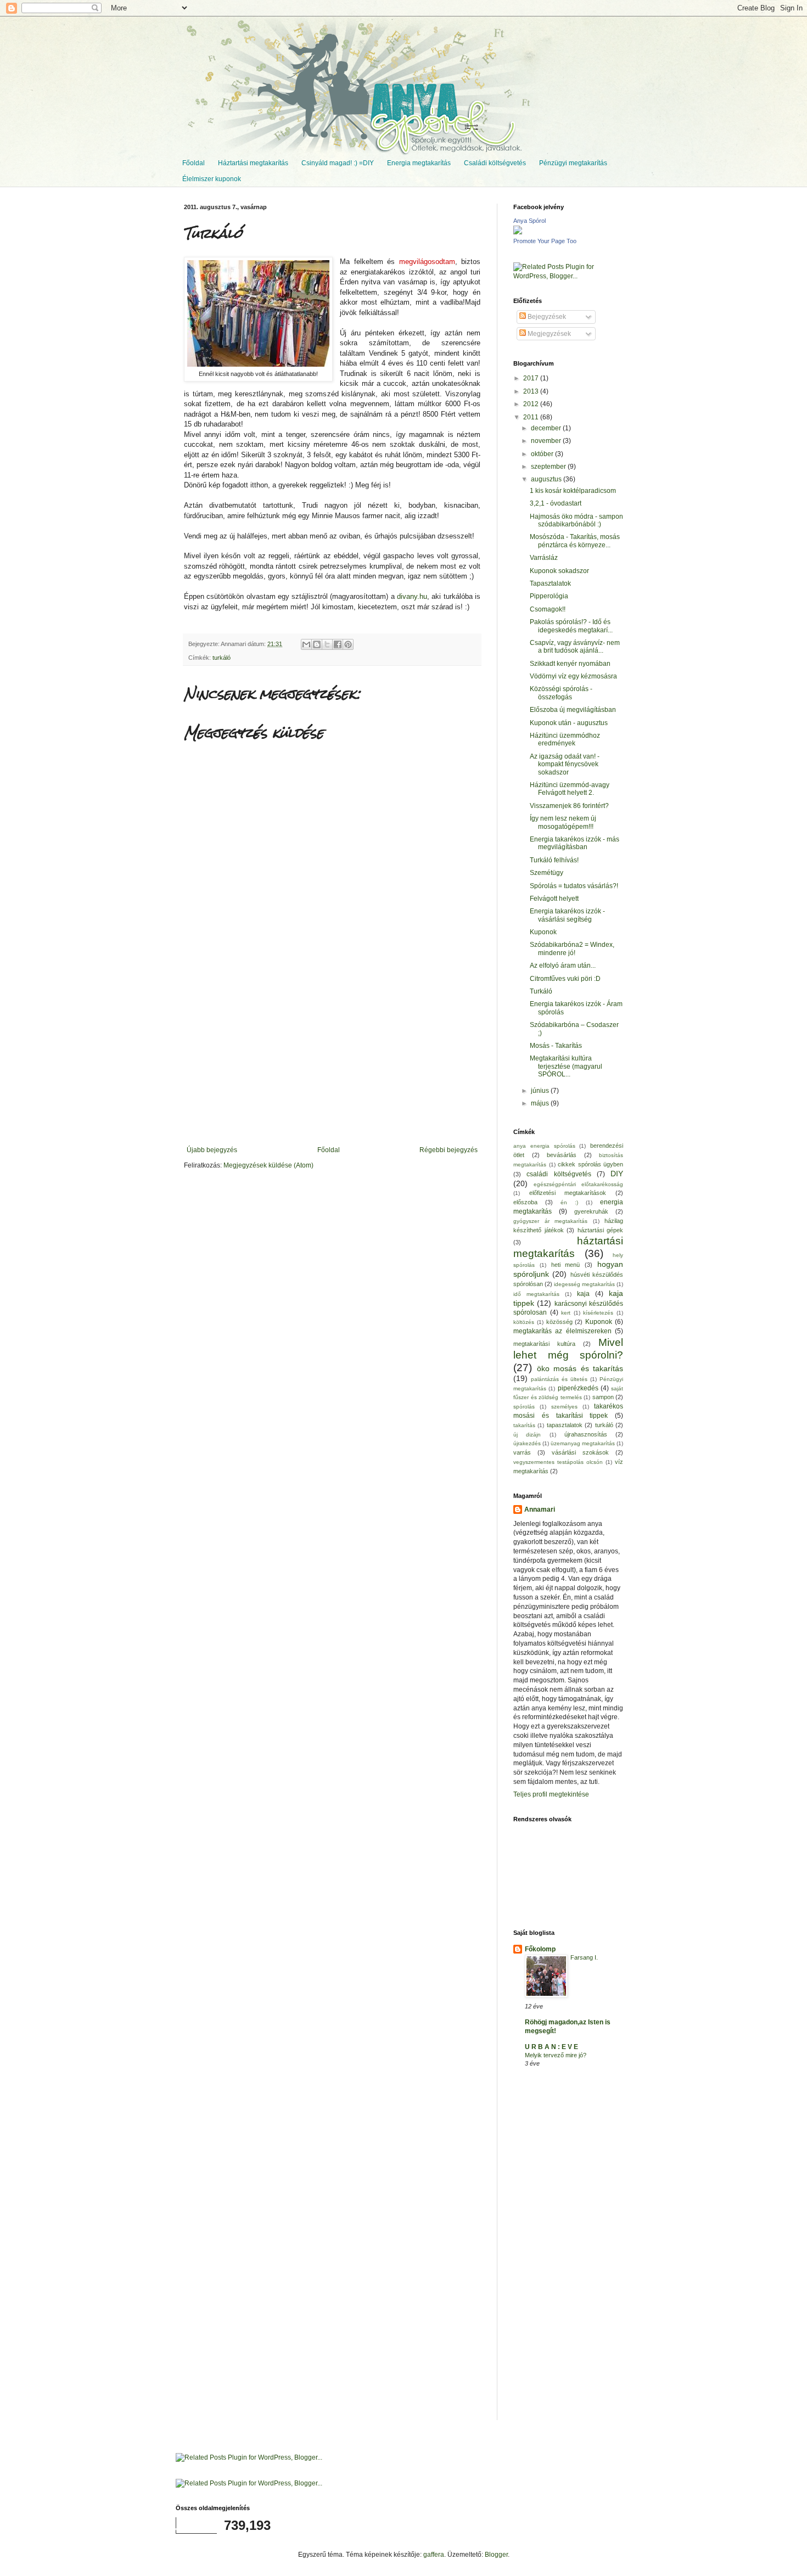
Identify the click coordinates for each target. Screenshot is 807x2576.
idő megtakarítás (536, 1294)
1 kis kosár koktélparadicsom (573, 491)
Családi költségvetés (495, 163)
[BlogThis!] (317, 644)
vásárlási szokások (580, 1452)
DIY (617, 1174)
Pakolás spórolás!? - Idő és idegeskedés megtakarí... (571, 626)
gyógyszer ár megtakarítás (550, 1221)
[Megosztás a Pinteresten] (348, 644)
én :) (569, 1202)
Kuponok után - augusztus (569, 723)
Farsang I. (584, 1957)
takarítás (524, 1425)
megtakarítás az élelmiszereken (562, 1331)
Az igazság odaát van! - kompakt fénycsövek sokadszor (565, 764)
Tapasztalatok (550, 583)
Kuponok (543, 932)
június (541, 1091)
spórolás (524, 1407)
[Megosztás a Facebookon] (338, 644)
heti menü (566, 1265)
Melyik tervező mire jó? (556, 2055)
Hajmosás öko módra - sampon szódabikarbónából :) (576, 520)
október (543, 454)
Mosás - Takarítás (556, 1046)
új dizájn (527, 1435)
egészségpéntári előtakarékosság (578, 1184)
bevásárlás (562, 1155)
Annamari (540, 1509)
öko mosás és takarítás (580, 1368)
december (547, 428)
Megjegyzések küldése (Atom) (268, 1165)
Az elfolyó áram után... (563, 966)
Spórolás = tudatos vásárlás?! (574, 886)
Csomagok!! (548, 609)
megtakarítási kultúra (544, 1344)
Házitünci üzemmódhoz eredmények (565, 739)
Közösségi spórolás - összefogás (561, 693)
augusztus (547, 479)
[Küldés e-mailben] (306, 644)
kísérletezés (598, 1313)
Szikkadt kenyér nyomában (570, 664)
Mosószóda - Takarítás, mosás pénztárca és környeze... (575, 541)
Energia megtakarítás (419, 163)
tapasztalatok (565, 1425)
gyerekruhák (591, 1211)
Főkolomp (540, 1949)
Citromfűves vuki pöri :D (565, 979)
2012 (532, 404)
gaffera (434, 2555)
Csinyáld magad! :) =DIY (338, 163)
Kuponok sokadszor (559, 571)
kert (566, 1313)
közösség (559, 1322)
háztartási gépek (601, 1230)
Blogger (496, 2555)
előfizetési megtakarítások (568, 1193)
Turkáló (541, 991)
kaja (583, 1294)
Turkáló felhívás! (554, 860)
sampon (603, 1397)
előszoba (525, 1202)
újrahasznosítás (586, 1434)
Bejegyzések (546, 317)
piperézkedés (578, 1388)
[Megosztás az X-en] (327, 644)
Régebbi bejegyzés (449, 1150)
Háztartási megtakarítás (253, 163)
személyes (564, 1407)
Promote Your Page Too (545, 241)
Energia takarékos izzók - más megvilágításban (575, 843)
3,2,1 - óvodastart (556, 503)
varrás (522, 1452)
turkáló (222, 658)
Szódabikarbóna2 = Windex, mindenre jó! (572, 949)
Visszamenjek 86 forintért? (569, 806)
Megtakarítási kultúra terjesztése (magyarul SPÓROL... (566, 1066)
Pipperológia (549, 596)
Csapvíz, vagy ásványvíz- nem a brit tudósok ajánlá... (575, 647)
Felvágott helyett (554, 899)
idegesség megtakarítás (584, 1284)
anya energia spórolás (544, 1146)
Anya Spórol (529, 221)
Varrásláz (544, 558)
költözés (524, 1322)
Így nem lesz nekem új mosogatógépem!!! (563, 822)
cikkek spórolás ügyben (590, 1164)
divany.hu (412, 596)
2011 (532, 417)
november (547, 441)
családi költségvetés (559, 1174)
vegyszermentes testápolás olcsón (558, 1462)
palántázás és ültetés (559, 1379)
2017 (532, 378)
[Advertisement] (332, 1064)
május (541, 1103)
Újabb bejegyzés (212, 1150)
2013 (532, 391)
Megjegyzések (548, 334)
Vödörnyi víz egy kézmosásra (573, 676)
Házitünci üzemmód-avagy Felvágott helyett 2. (570, 789)
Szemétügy (547, 873)
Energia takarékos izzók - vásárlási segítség (567, 915)
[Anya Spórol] (518, 232)
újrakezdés (527, 1443)
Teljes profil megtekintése (551, 1794)
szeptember (549, 467)
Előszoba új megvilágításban (573, 710)
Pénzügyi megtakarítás (573, 163)
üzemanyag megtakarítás (583, 1443)
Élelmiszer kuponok (212, 179)
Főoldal (194, 163)
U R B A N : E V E (551, 2047)
